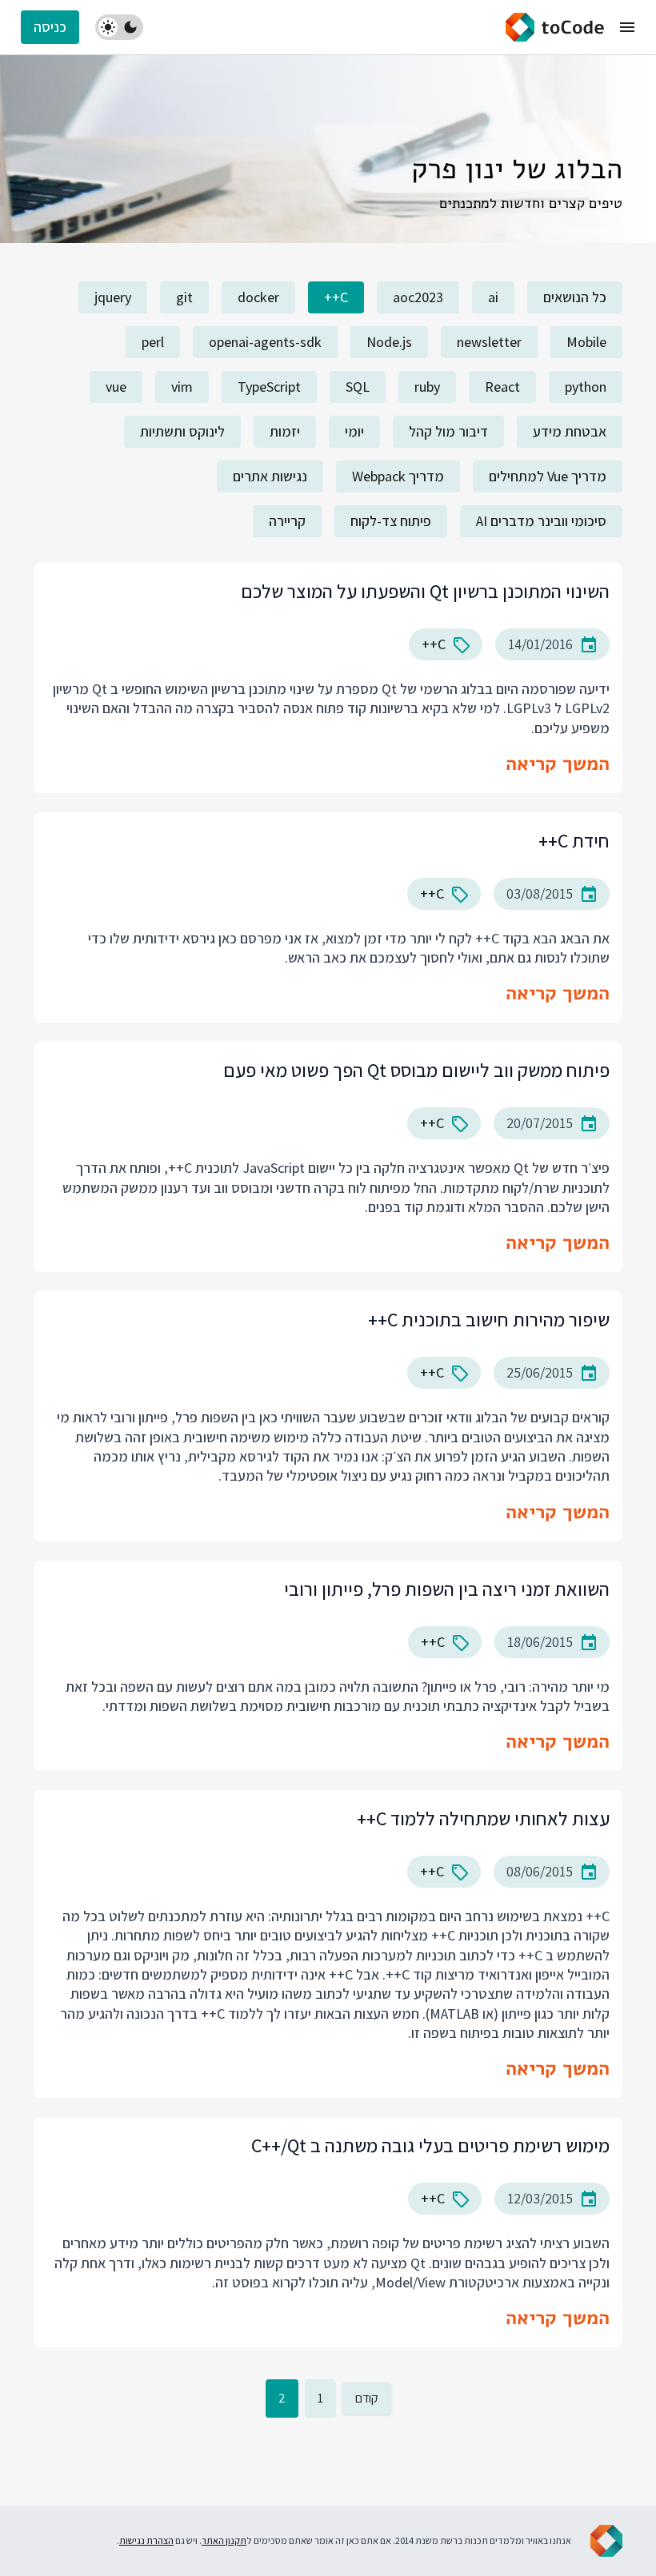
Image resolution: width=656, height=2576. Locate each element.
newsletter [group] (489, 342)
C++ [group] (336, 297)
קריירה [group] (287, 521)
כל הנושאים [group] (575, 297)
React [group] (502, 387)
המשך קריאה (558, 764)
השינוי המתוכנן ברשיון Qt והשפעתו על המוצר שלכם (425, 591)
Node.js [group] (389, 342)
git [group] (184, 297)
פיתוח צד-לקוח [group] (391, 521)
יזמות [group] (285, 431)
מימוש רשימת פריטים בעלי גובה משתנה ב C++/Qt (430, 2145)
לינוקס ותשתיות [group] (182, 431)
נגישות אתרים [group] (270, 476)
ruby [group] (427, 387)
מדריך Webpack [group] (398, 476)
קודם (367, 2398)
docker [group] (258, 297)
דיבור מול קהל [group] (448, 431)
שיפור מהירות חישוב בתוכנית (489, 1319)
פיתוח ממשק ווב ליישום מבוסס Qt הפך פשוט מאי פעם (416, 1070)
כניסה (50, 27)
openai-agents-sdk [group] (265, 342)
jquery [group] (113, 297)
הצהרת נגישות (146, 2540)
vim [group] (182, 387)
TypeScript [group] (269, 387)
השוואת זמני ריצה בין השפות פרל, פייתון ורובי (447, 1589)
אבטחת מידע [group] (570, 431)
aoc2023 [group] (418, 297)
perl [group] (153, 342)
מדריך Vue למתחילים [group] (548, 476)
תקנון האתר (224, 2540)
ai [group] (493, 297)
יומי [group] (354, 431)
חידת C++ (574, 840)
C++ (434, 644)
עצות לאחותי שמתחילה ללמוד (483, 1818)
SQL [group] (358, 387)
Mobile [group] (586, 342)
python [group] (586, 387)
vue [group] (116, 387)
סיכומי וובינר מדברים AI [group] (541, 521)
